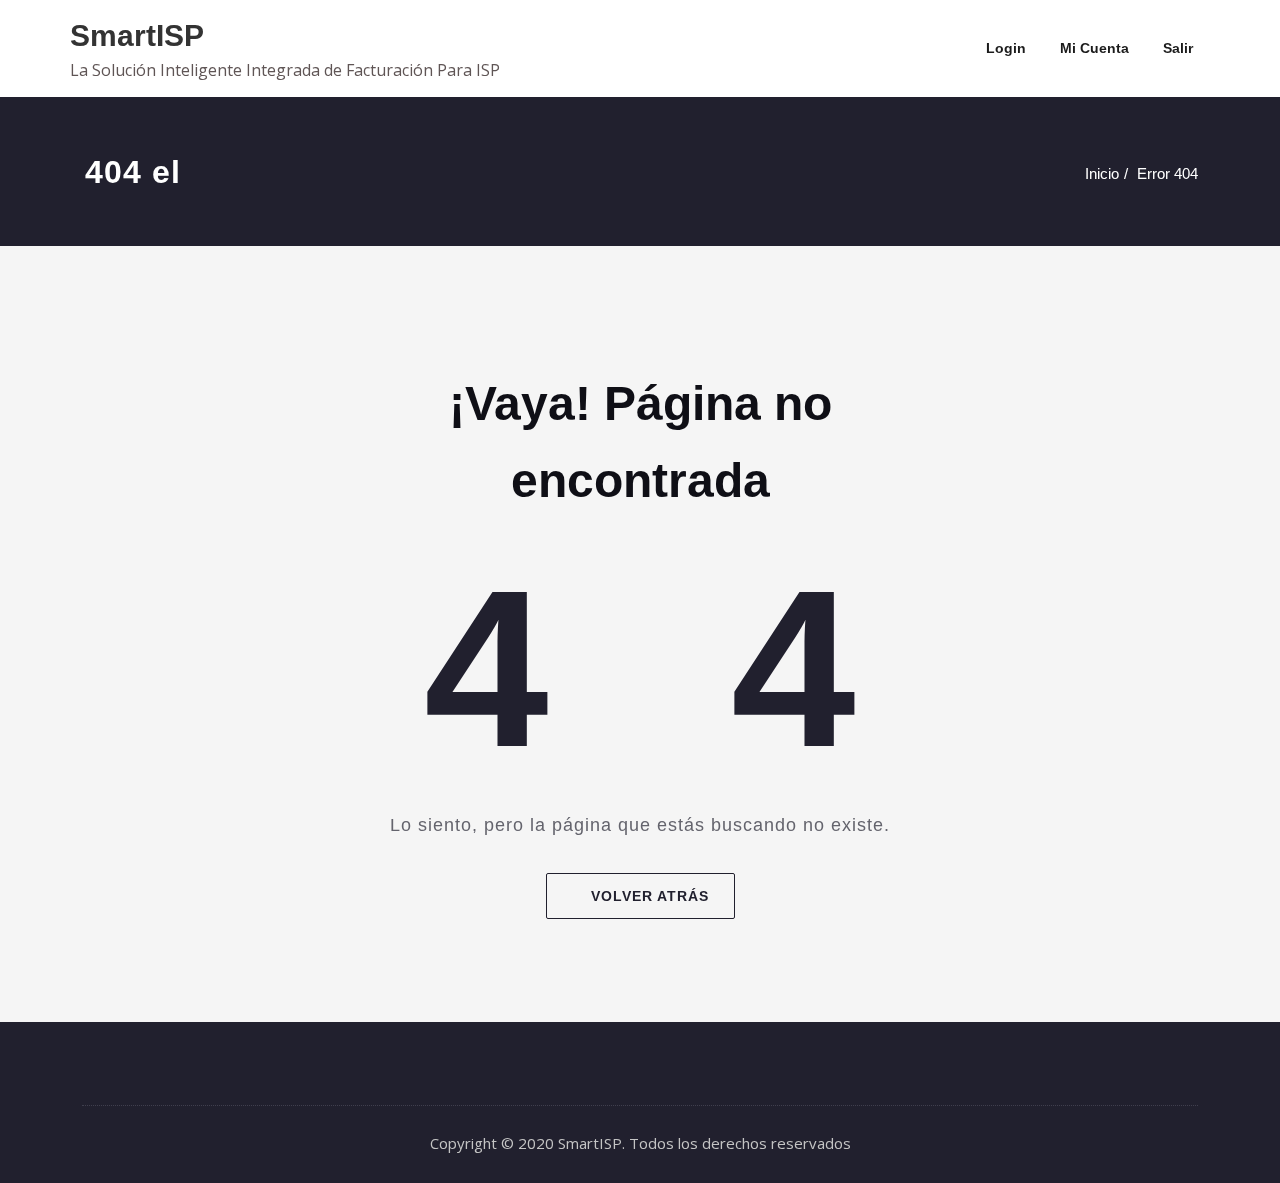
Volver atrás (650, 896)
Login (1006, 48)
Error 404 (1167, 173)
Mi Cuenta (1094, 48)
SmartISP (137, 35)
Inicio (1102, 173)
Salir (1178, 48)
